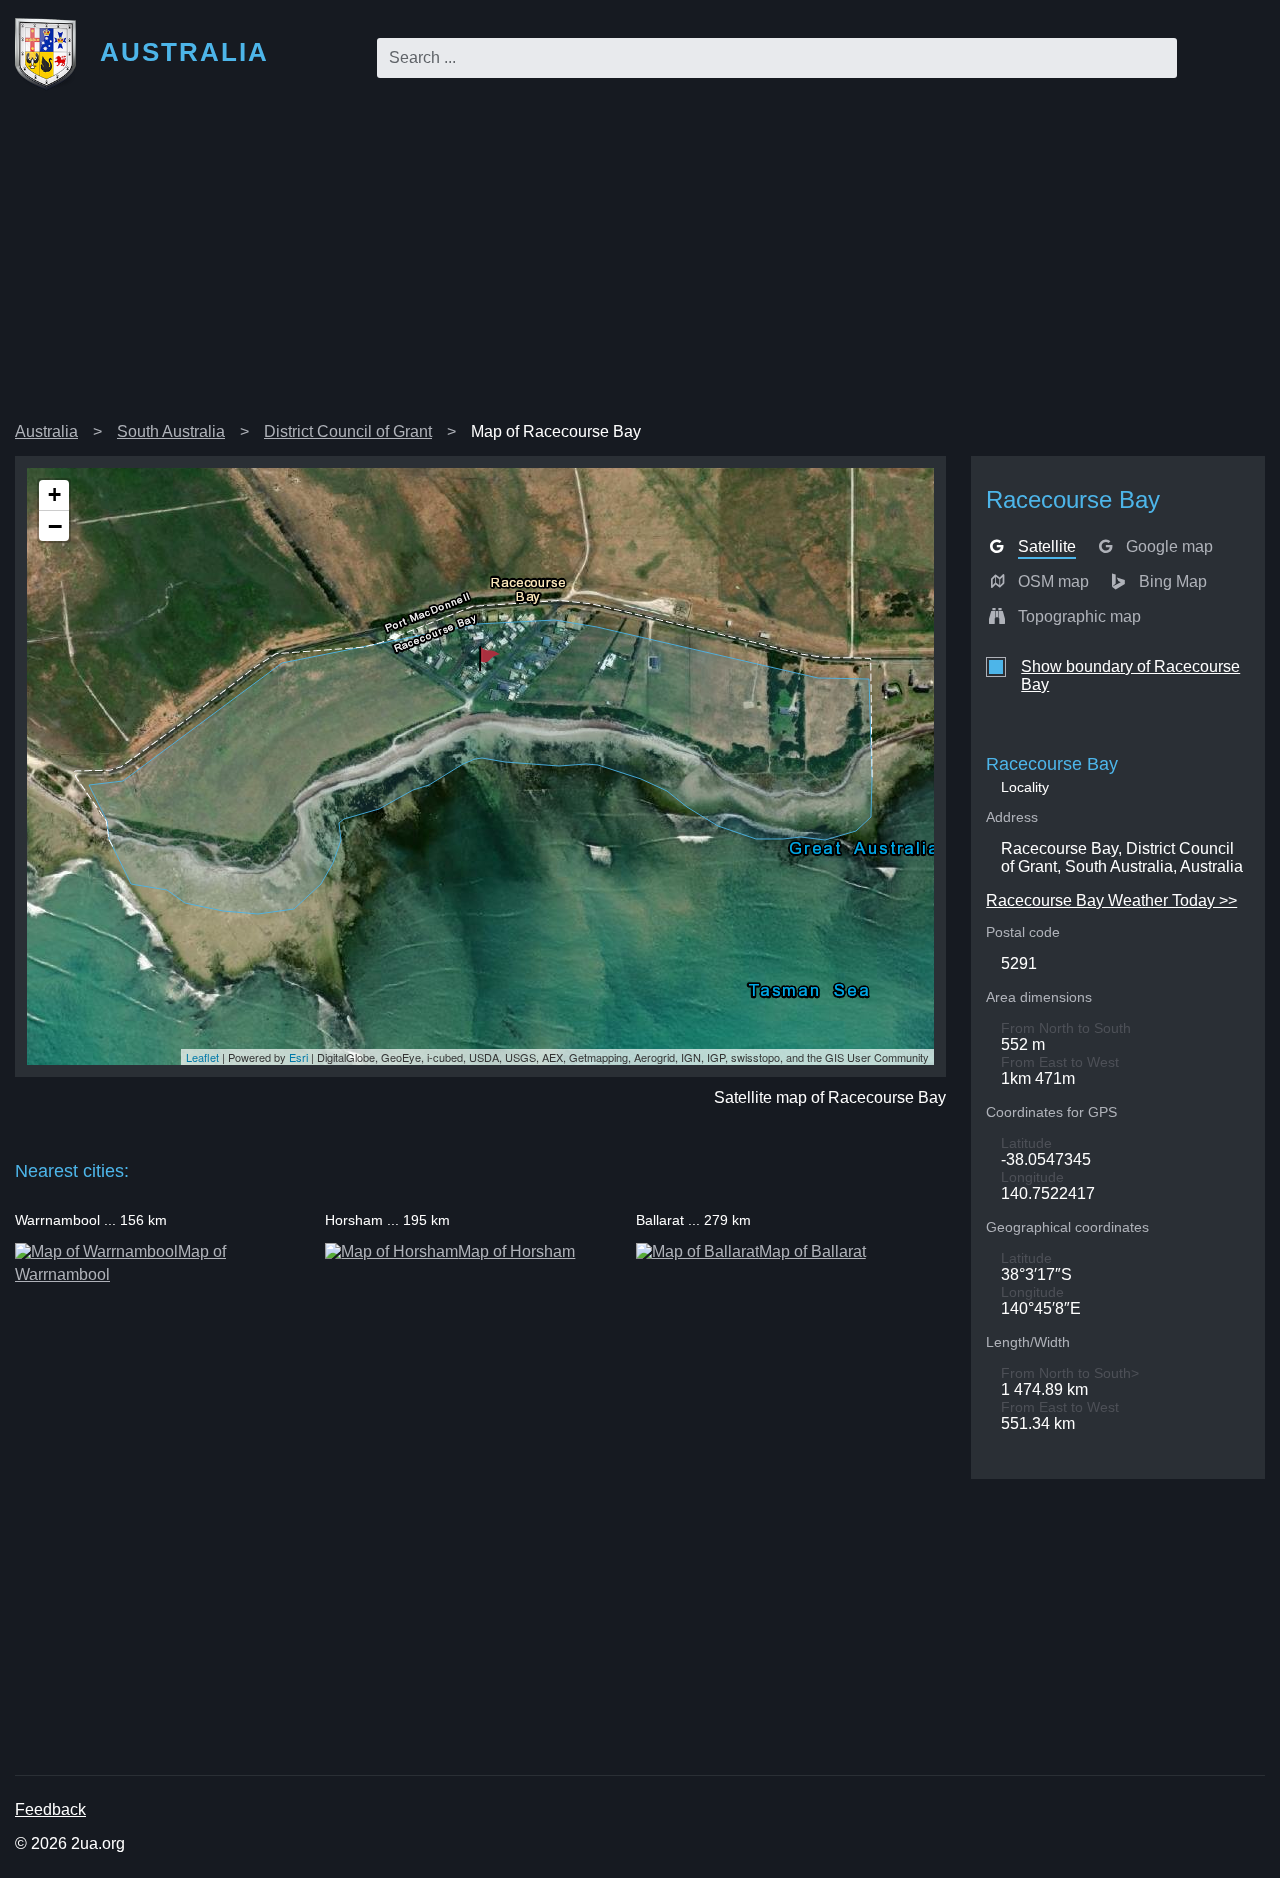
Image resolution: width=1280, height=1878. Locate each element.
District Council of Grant (348, 431)
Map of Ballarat (812, 1251)
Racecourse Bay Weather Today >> (1111, 900)
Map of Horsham (516, 1251)
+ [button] (54, 494)
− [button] (55, 526)
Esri (298, 1057)
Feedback (50, 1809)
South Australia (171, 431)
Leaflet (202, 1057)
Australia (46, 431)
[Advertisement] (640, 264)
